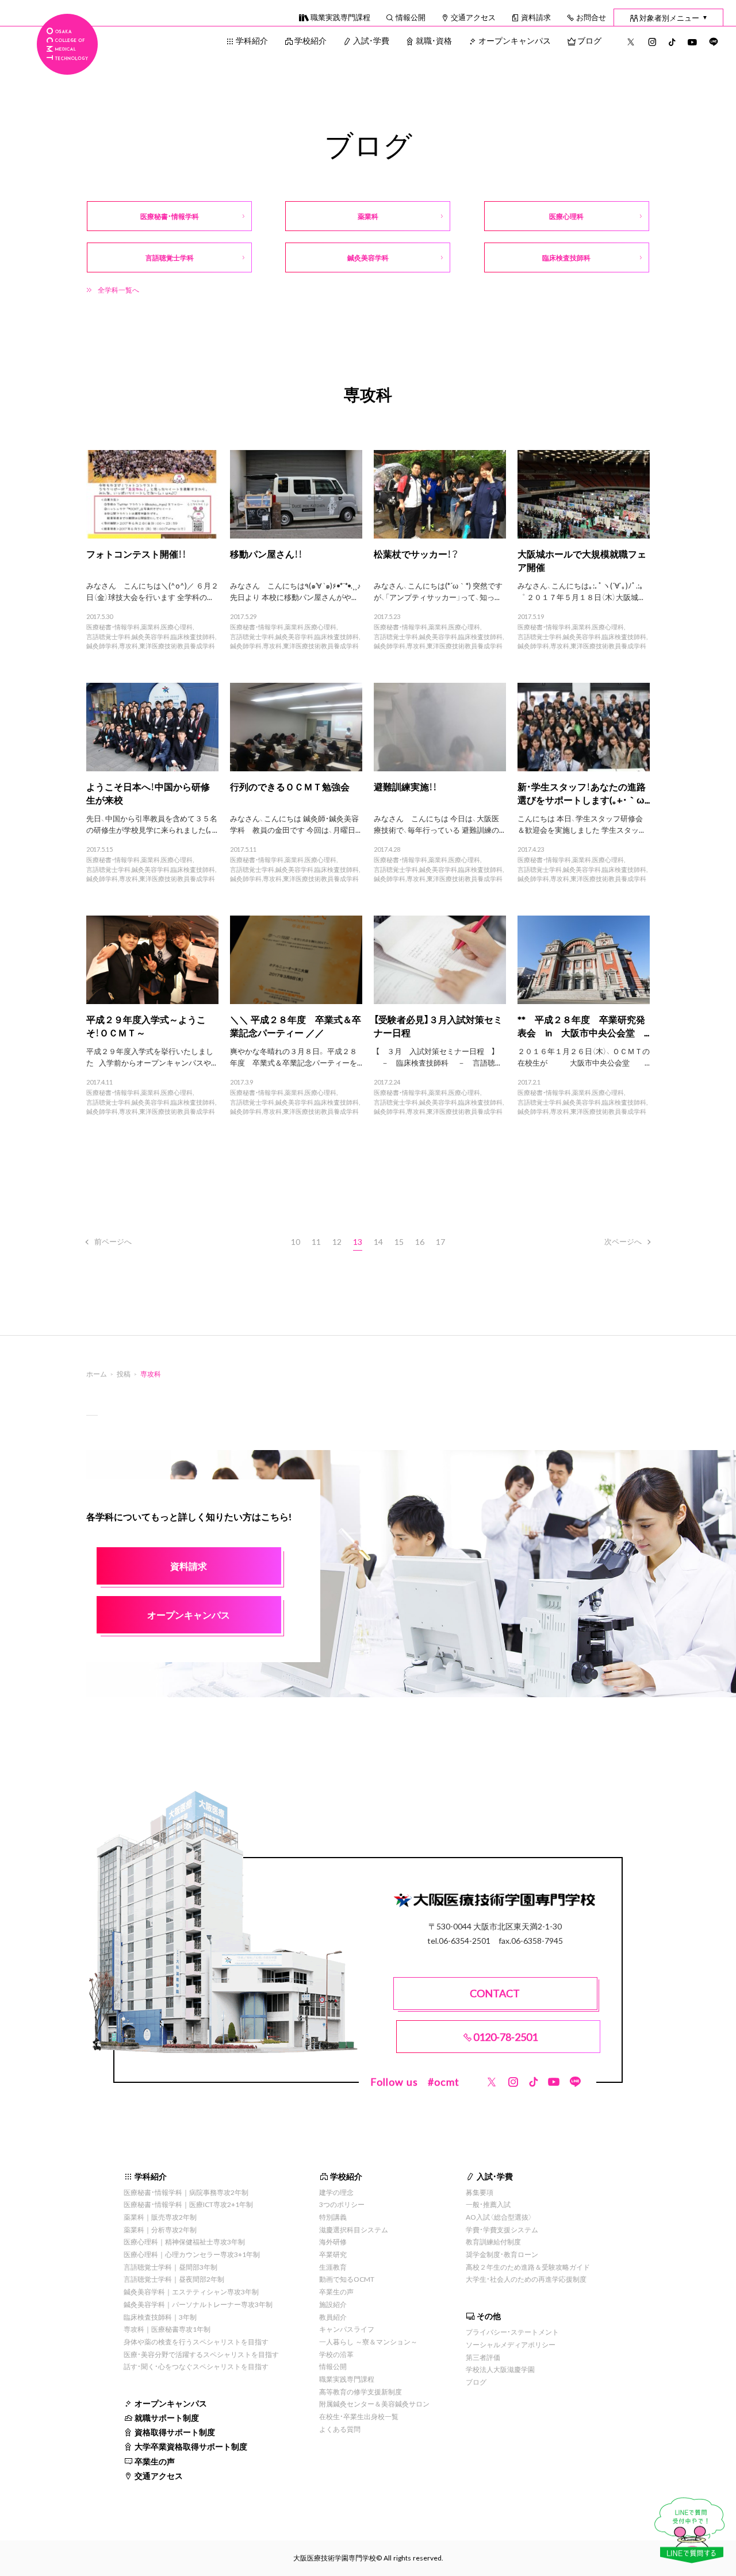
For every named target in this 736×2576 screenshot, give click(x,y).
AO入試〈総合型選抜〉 (499, 2217)
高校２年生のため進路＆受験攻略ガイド (528, 2267)
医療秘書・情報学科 (113, 627)
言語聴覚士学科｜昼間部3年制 (170, 2267)
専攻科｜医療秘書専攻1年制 (167, 2329)
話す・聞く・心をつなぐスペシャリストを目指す (196, 2366)
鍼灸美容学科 (151, 637)
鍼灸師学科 (102, 646)
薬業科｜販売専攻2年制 (160, 2217)
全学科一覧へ (118, 290)
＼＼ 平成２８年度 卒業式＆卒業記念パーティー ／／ (296, 1026)
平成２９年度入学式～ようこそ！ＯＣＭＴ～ (146, 1026)
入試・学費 (371, 40)
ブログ (589, 40)
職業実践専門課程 (340, 17)
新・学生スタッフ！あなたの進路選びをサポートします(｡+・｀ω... (584, 793)
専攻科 (129, 646)
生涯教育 (333, 2267)
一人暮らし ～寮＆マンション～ (368, 2342)
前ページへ (113, 1241)
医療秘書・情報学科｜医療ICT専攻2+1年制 (188, 2204)
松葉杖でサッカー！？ (416, 553)
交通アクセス (473, 17)
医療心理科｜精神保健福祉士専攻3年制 (184, 2241)
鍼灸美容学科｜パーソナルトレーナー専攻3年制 (198, 2304)
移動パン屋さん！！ (266, 553)
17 (440, 1241)
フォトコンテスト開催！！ (136, 553)
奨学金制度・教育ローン (502, 2254)
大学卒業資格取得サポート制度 (191, 2446)
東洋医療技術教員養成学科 (177, 646)
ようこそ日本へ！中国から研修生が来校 (148, 793)
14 (378, 1241)
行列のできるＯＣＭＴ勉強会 (290, 786)
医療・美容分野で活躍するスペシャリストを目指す (201, 2354)
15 (399, 1241)
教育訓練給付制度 (493, 2241)
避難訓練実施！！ (405, 786)
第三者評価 (483, 2357)
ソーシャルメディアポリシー (511, 2344)
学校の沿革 (336, 2354)
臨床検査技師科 (193, 637)
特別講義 (333, 2217)
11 (316, 1241)
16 (420, 1241)
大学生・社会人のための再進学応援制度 (526, 2279)
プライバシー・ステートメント (512, 2332)
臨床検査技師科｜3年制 (160, 2317)
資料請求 (536, 17)
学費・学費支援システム (502, 2229)
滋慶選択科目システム (354, 2229)
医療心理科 (177, 627)
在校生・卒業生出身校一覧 (359, 2416)
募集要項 (480, 2192)
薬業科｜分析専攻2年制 (160, 2229)
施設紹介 (333, 2304)
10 (296, 1241)
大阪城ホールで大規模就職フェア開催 (582, 560)
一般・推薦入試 (488, 2204)
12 (337, 1241)
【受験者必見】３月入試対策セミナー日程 (438, 1026)
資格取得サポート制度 (175, 2432)
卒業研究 (333, 2254)
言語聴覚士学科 (108, 637)
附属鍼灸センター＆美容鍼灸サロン (374, 2404)
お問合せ (591, 17)
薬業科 (150, 627)
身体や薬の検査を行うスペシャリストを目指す (196, 2342)
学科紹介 (252, 40)
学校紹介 (310, 40)
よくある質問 (340, 2429)
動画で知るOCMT (347, 2279)
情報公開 (411, 17)
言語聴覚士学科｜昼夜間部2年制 (174, 2279)
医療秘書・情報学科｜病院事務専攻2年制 (186, 2192)
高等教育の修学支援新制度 (361, 2392)
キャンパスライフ (347, 2329)
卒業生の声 (155, 2461)
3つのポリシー (342, 2204)
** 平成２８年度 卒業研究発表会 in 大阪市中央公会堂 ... (583, 1026)
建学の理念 (336, 2192)
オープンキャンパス (515, 40)
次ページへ (623, 1241)
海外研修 (333, 2241)
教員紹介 (333, 2317)
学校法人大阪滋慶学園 (500, 2369)
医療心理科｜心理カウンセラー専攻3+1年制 (192, 2254)
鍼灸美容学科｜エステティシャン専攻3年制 (191, 2292)
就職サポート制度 (167, 2417)
